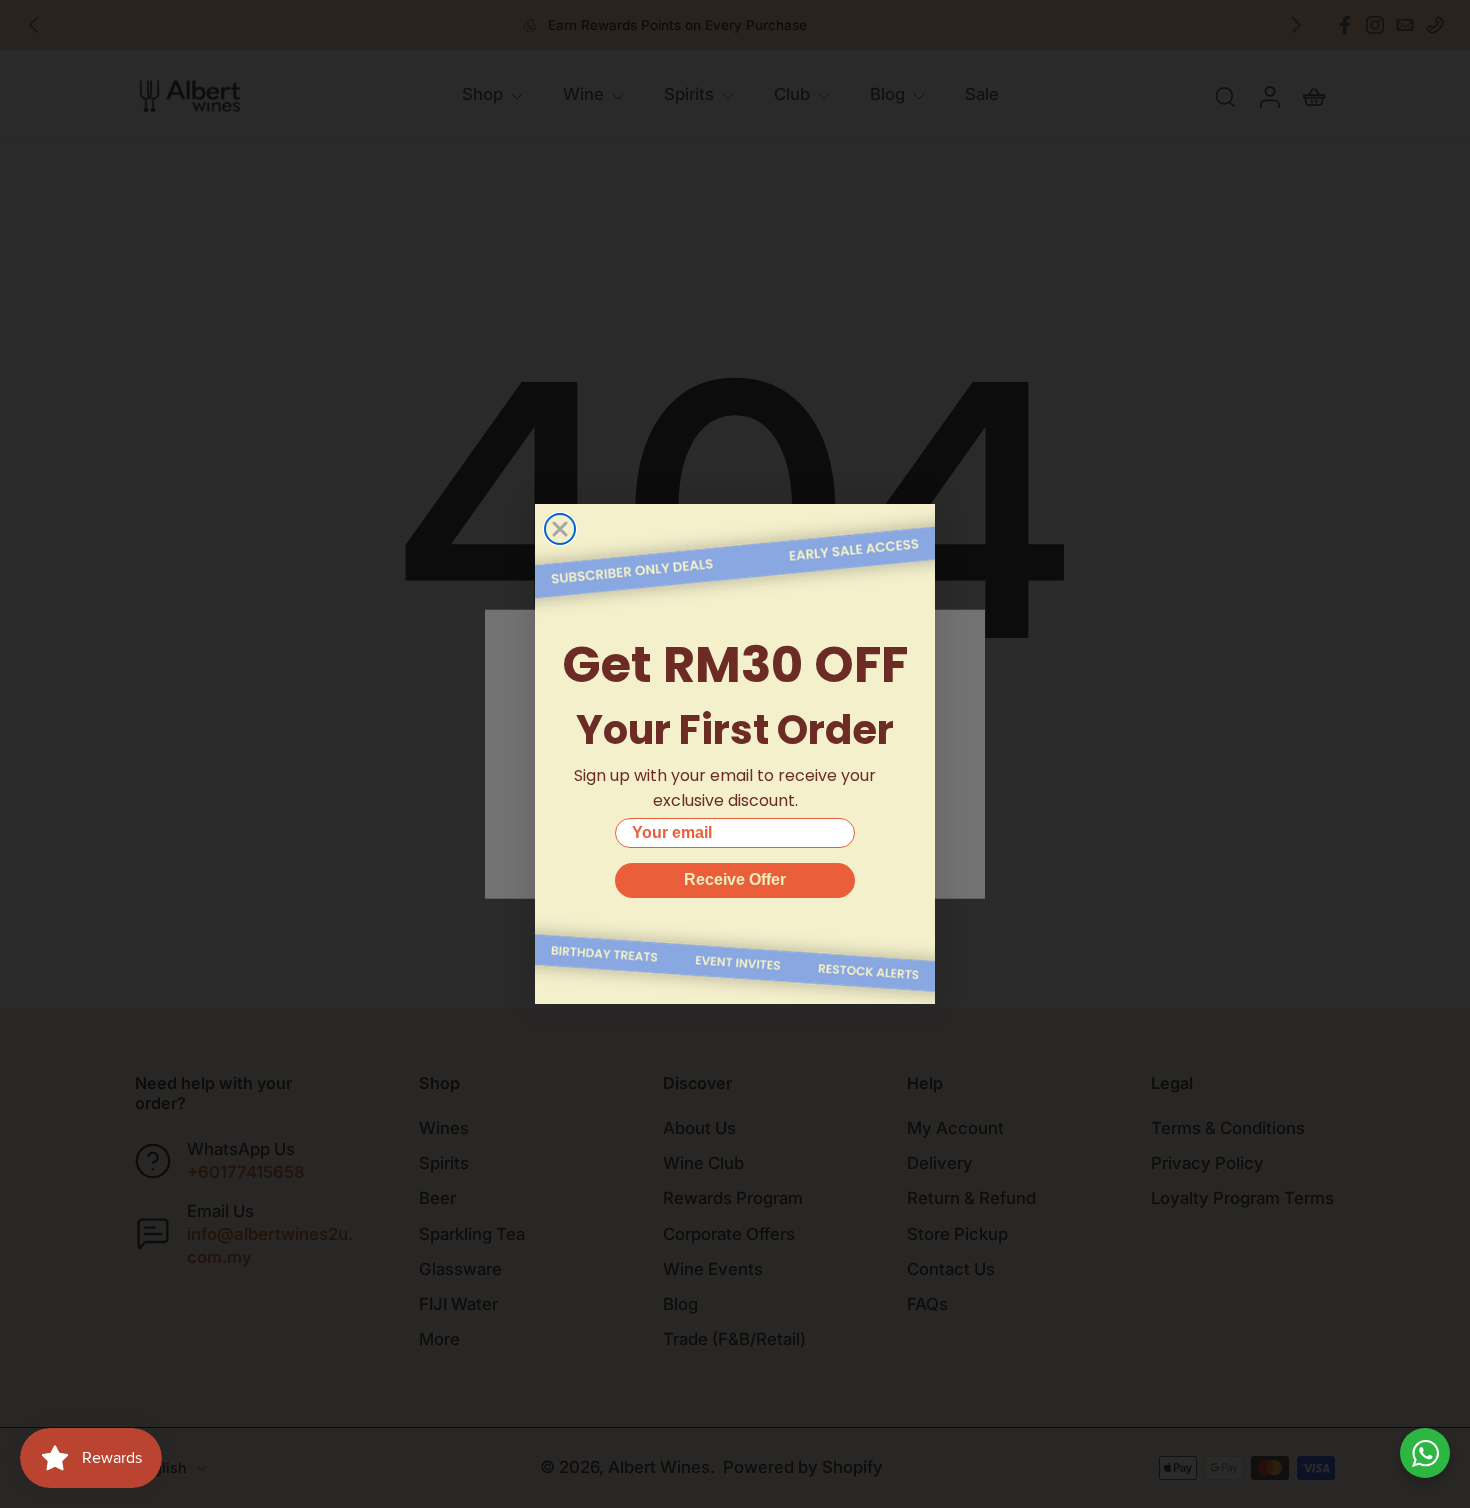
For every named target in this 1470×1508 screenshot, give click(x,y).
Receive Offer (735, 879)
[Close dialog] (560, 529)
